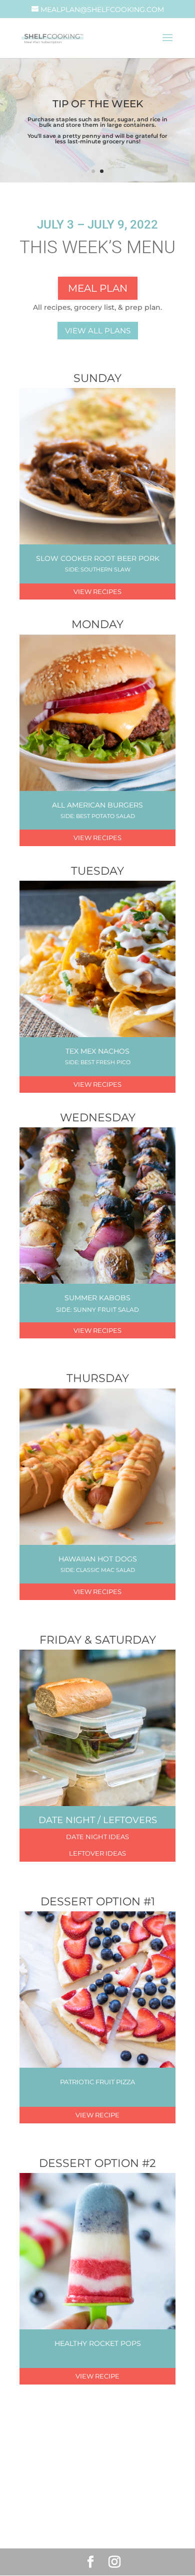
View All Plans (98, 331)
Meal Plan (98, 288)
